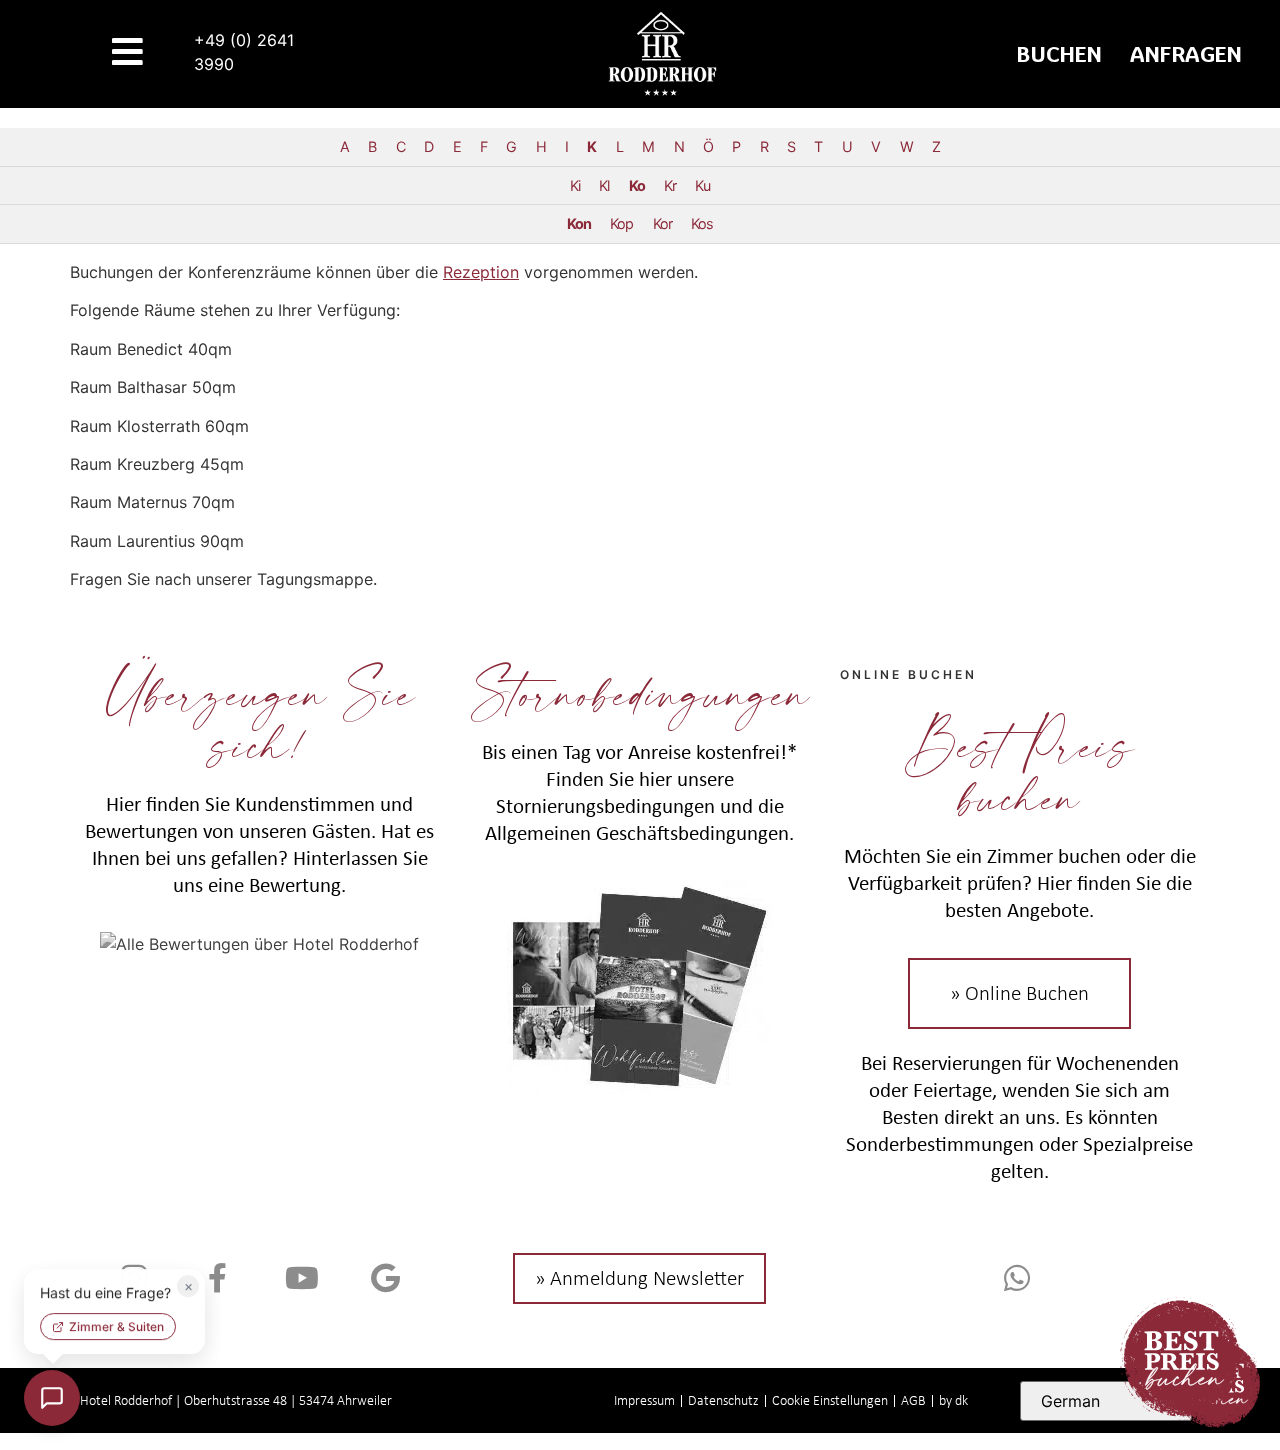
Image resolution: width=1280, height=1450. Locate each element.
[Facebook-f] (218, 1278)
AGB (913, 1400)
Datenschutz (723, 1400)
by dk (953, 1400)
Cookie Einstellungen (830, 1400)
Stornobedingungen (640, 692)
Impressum (644, 1400)
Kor (662, 223)
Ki (575, 185)
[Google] (386, 1278)
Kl (604, 185)
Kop (621, 223)
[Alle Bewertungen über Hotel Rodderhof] (259, 944)
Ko (637, 185)
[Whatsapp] (1020, 1278)
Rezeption (481, 272)
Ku (702, 185)
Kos (702, 223)
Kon (579, 223)
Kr (670, 185)
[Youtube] (302, 1278)
